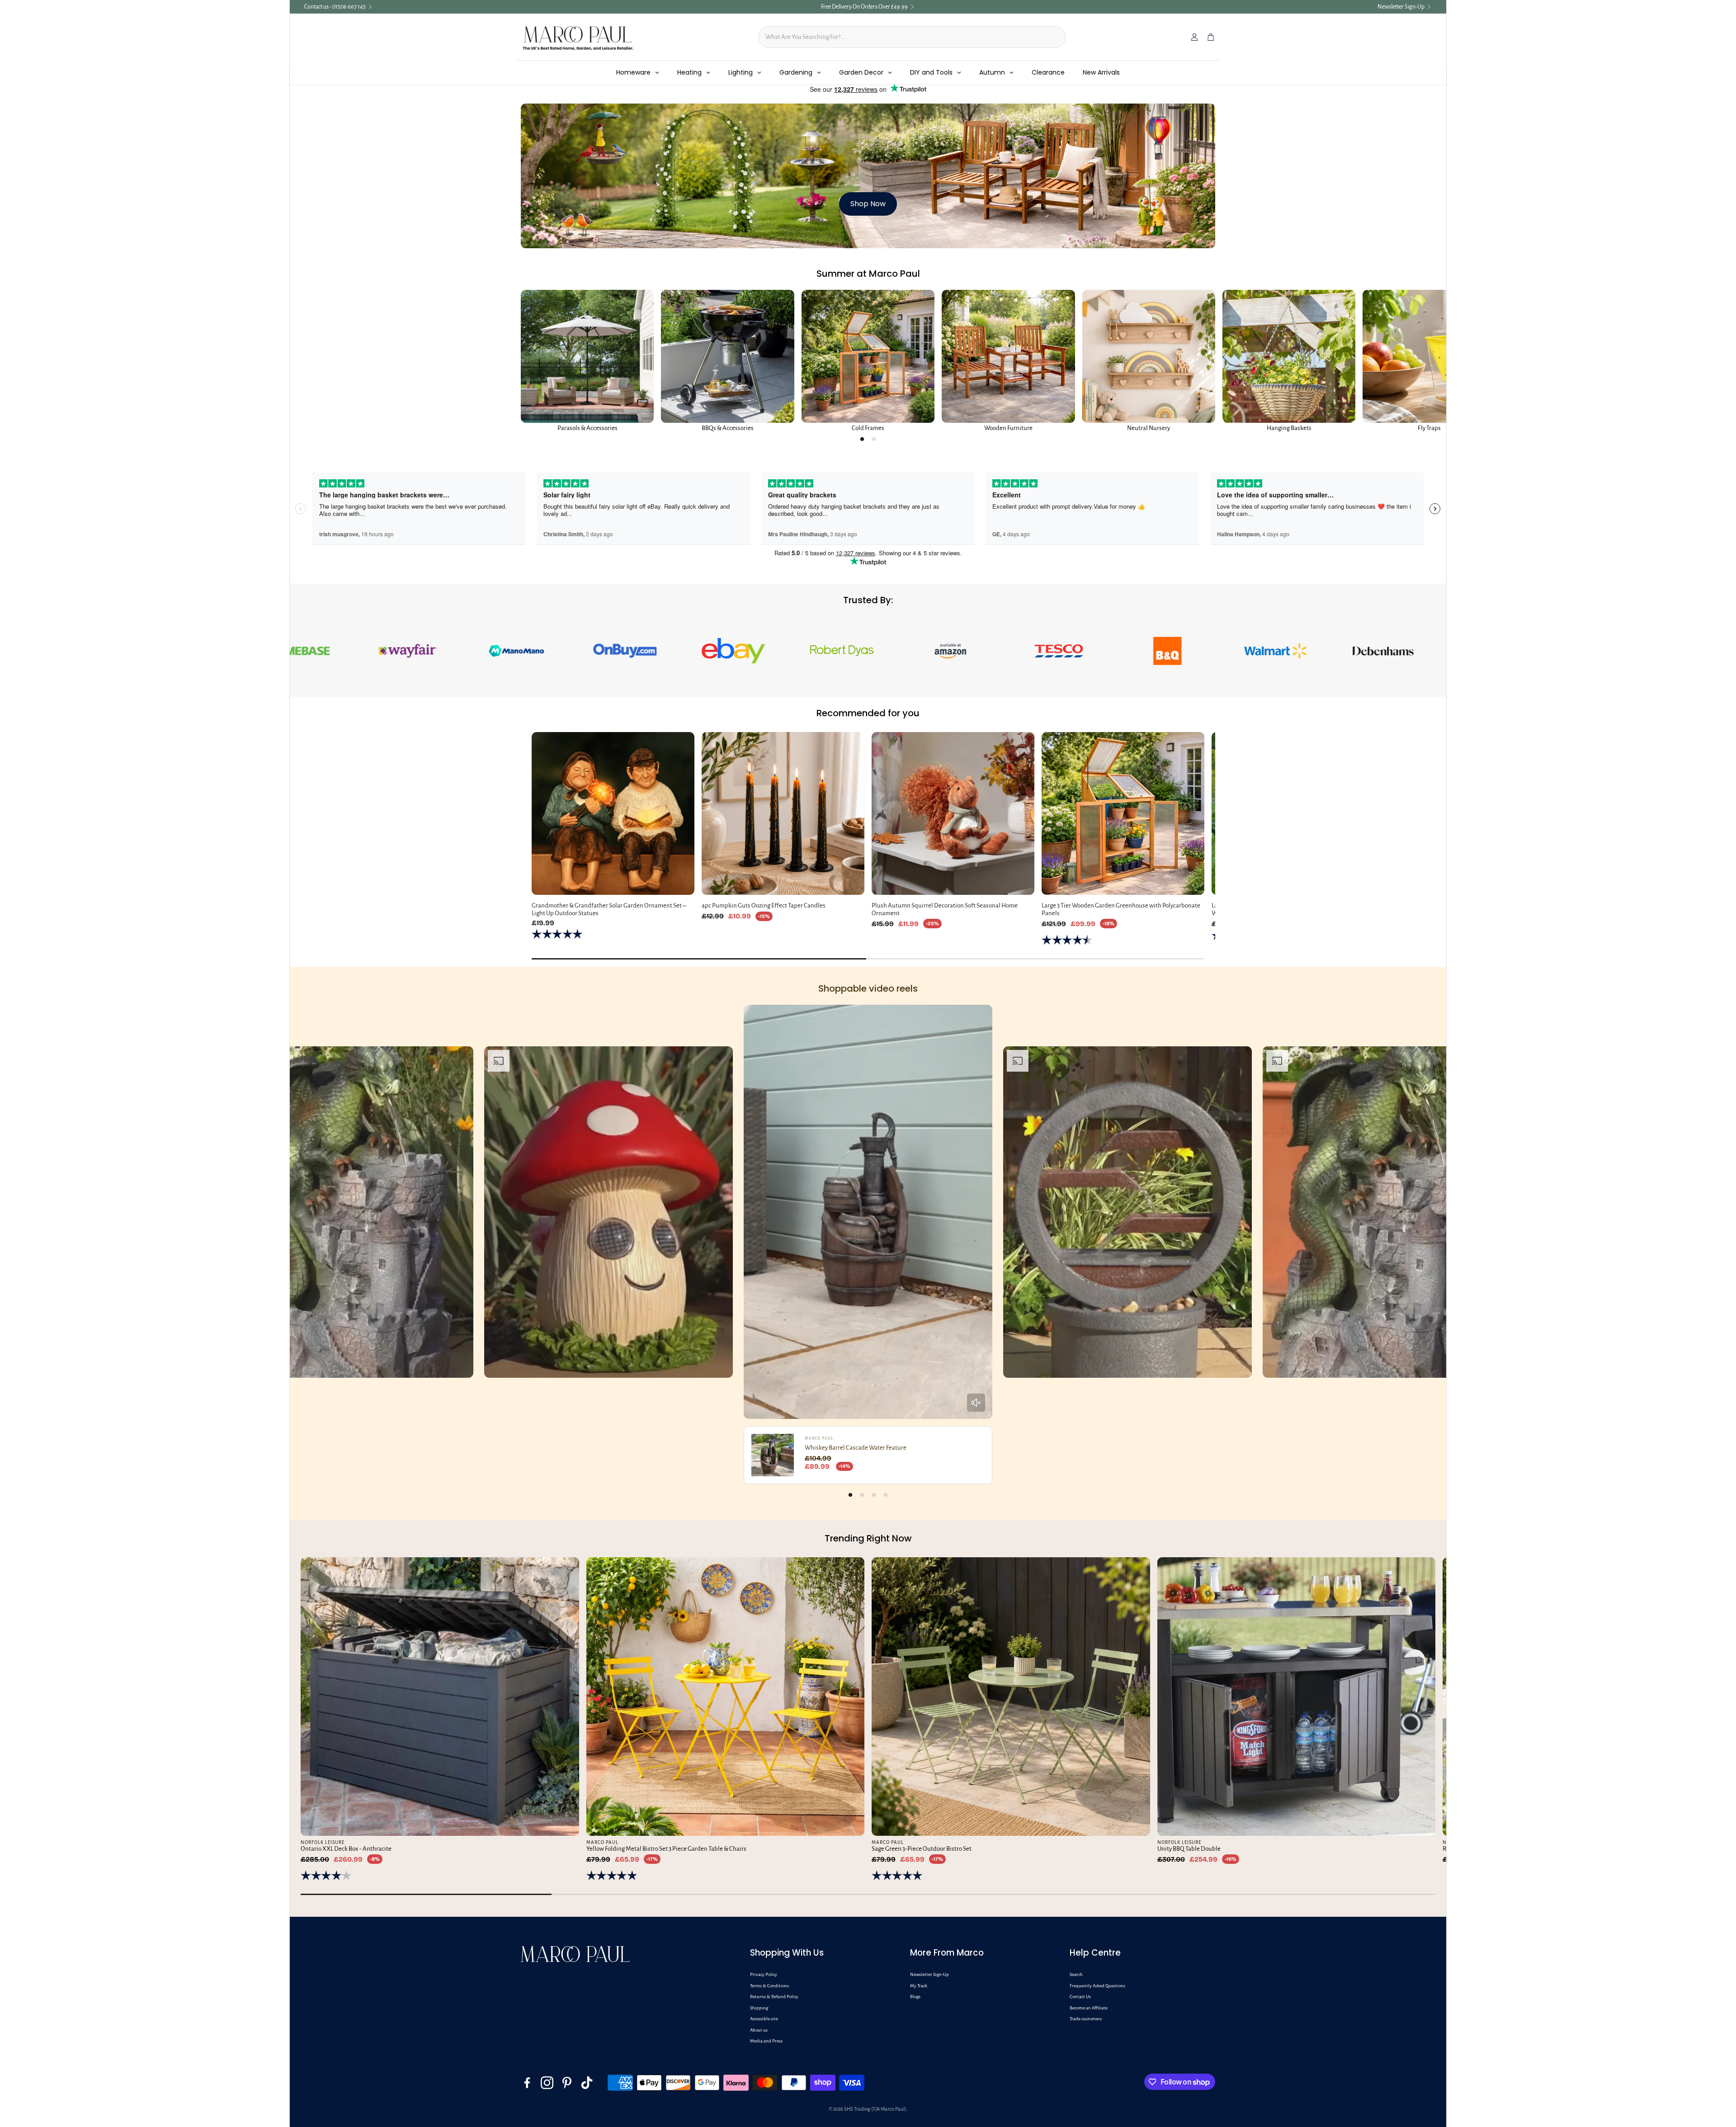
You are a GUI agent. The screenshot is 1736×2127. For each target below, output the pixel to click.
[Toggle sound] (976, 1403)
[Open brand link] (315, 651)
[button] (823, 1953)
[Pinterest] (567, 2083)
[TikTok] (587, 2083)
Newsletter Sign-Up (1401, 7)
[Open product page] (587, 356)
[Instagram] (547, 2083)
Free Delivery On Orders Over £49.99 (864, 7)
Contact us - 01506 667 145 (335, 7)
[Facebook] (527, 2083)
